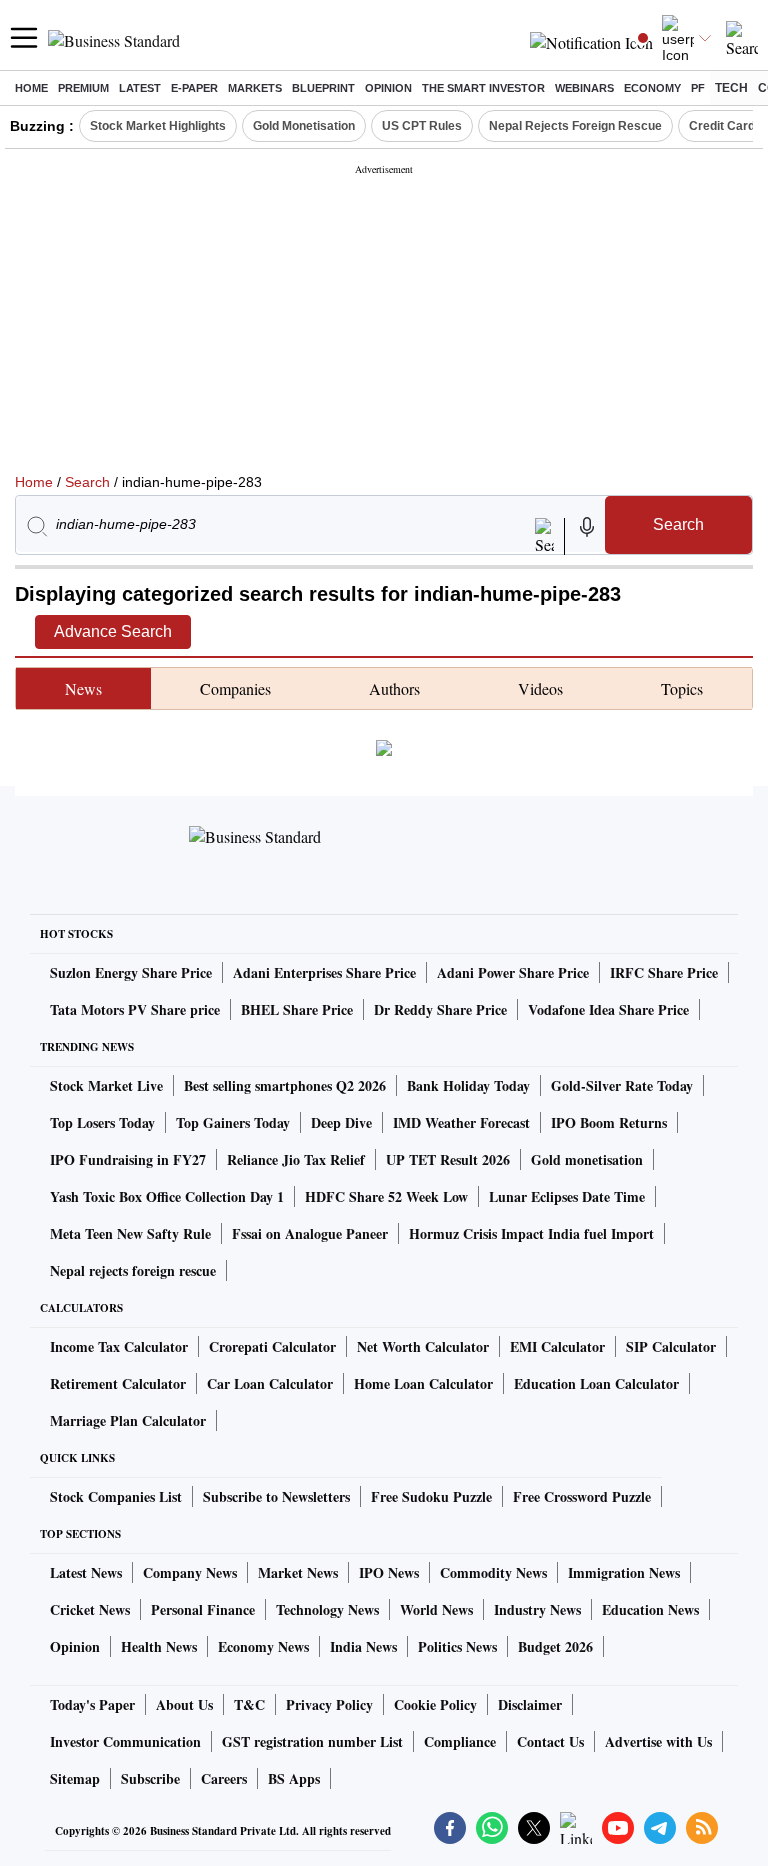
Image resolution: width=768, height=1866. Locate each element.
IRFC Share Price (664, 972)
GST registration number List (312, 1741)
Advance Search (113, 631)
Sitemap (75, 1778)
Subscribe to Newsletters (276, 1496)
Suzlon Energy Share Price (131, 972)
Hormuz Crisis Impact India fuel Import (531, 1233)
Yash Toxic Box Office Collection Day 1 (167, 1196)
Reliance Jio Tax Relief (296, 1159)
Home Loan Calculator (423, 1383)
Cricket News (90, 1609)
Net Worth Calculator (423, 1346)
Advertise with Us (658, 1741)
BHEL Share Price (297, 1009)
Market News (298, 1572)
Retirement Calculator (118, 1383)
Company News (190, 1572)
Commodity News (493, 1572)
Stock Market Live (106, 1085)
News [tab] (83, 688)
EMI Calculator (557, 1346)
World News (436, 1609)
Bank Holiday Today (468, 1085)
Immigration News (624, 1572)
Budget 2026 (555, 1646)
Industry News (537, 1609)
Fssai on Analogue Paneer (310, 1233)
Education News (650, 1609)
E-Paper (194, 88)
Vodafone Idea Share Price (608, 1009)
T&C (249, 1704)
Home (31, 88)
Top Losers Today (102, 1122)
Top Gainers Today (233, 1122)
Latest (140, 88)
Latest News (86, 1572)
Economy (652, 88)
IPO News (389, 1572)
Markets (255, 88)
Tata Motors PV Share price (135, 1009)
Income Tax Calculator (119, 1346)
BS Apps (294, 1778)
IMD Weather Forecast (461, 1122)
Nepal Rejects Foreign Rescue (575, 126)
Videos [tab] (540, 688)
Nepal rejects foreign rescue (133, 1270)
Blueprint (323, 88)
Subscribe (150, 1778)
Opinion (388, 88)
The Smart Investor (483, 88)
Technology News (327, 1609)
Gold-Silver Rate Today (622, 1085)
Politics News (457, 1646)
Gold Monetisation (304, 126)
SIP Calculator (671, 1346)
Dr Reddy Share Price (440, 1009)
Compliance (460, 1741)
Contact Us (550, 1741)
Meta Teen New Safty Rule (130, 1233)
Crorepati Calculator (272, 1346)
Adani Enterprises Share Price (324, 972)
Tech (731, 88)
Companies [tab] (235, 688)
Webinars (584, 88)
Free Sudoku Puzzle (431, 1496)
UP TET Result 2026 (448, 1159)
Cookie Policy (435, 1704)
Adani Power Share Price (513, 972)
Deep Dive (341, 1122)
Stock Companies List (116, 1496)
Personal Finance (203, 1609)
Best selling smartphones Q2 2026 (285, 1085)
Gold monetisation (587, 1159)
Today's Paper (92, 1704)
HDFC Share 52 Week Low (386, 1196)
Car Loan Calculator (270, 1383)
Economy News (263, 1646)
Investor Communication (125, 1741)
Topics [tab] (682, 688)
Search (87, 482)
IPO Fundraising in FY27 (128, 1159)
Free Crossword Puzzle (582, 1496)
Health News (159, 1646)
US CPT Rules (422, 126)
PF (698, 88)
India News (363, 1646)
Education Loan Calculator (596, 1383)
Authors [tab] (394, 688)
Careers (224, 1778)
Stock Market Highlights (158, 126)
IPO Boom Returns (609, 1122)
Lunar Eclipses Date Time (567, 1196)
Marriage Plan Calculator (128, 1420)
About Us (184, 1704)
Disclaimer (530, 1704)
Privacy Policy (329, 1704)
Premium (83, 88)
